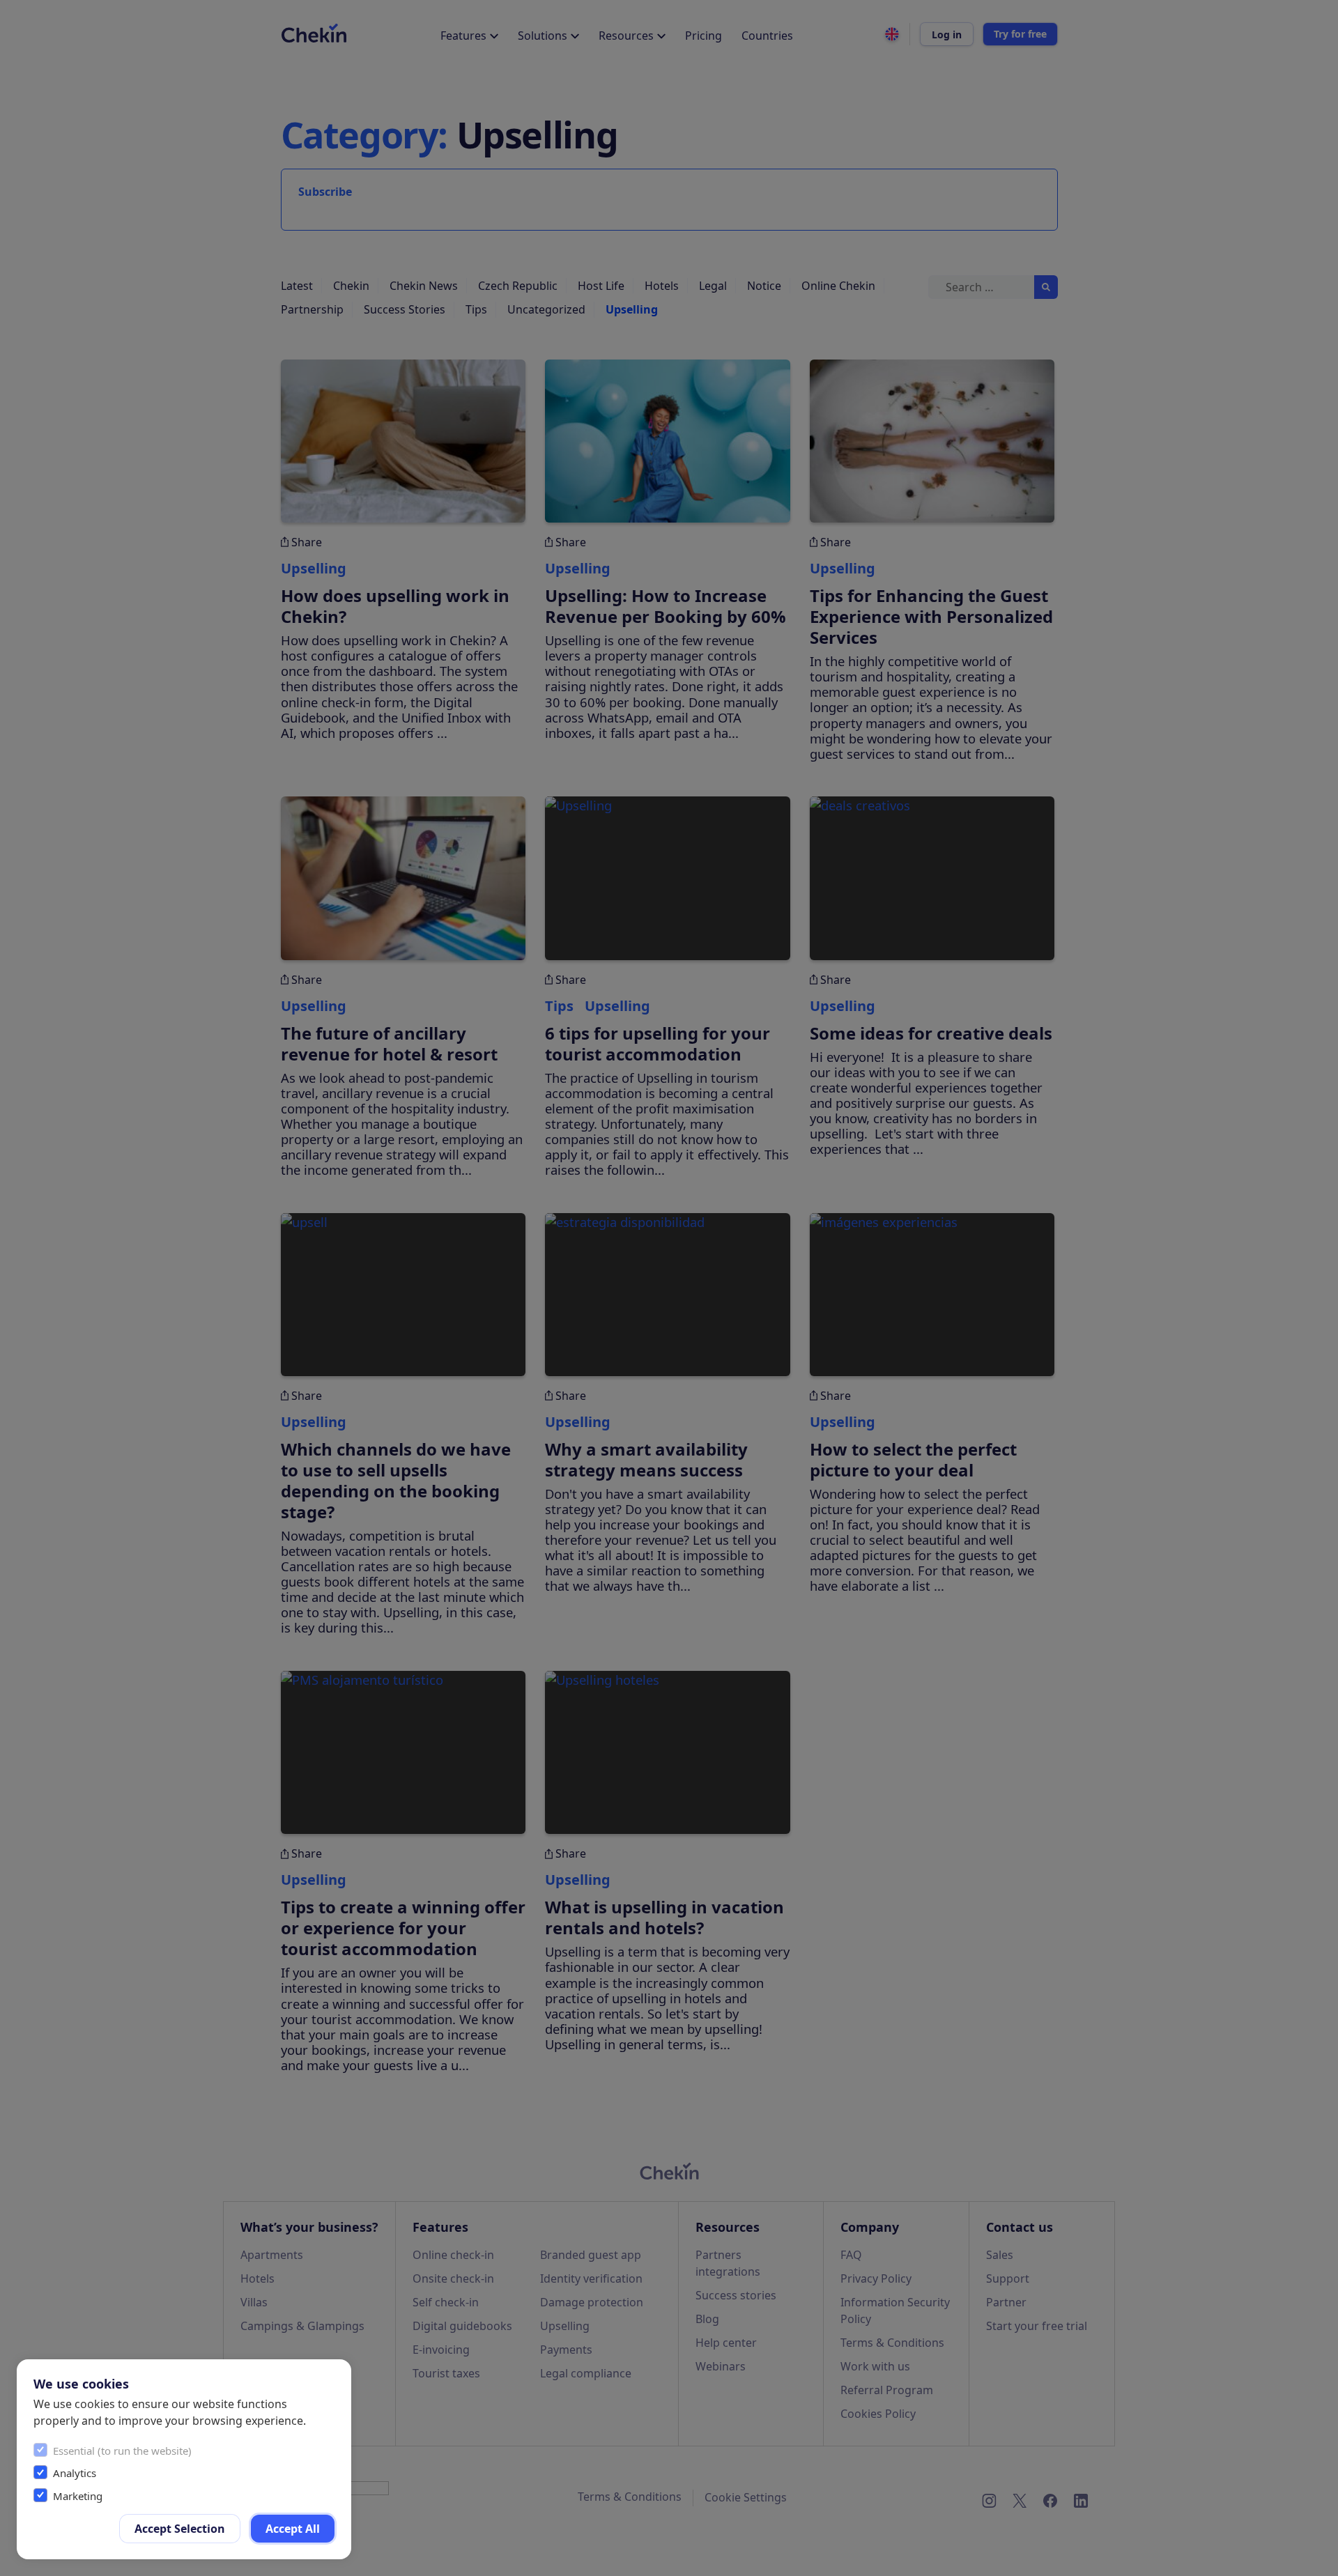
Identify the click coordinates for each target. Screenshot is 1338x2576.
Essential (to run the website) (122, 2451)
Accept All (293, 2529)
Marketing (78, 2496)
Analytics (75, 2473)
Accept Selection (180, 2529)
